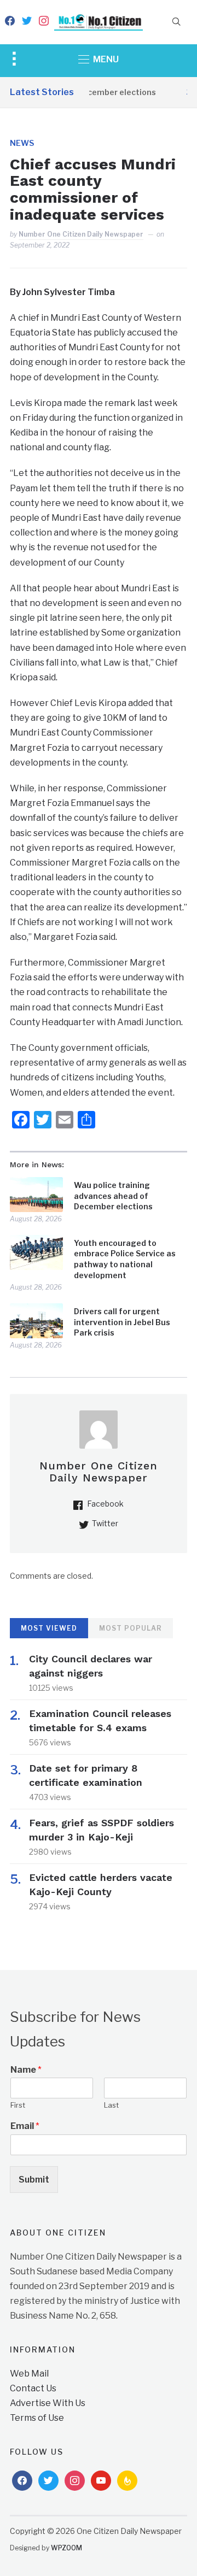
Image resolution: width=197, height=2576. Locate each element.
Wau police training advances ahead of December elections (113, 1196)
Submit (34, 2180)
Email (25, 2126)
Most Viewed (49, 1628)
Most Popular (131, 1628)
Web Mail (29, 2374)
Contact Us (33, 2388)
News (22, 143)
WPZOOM (66, 2548)
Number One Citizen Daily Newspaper (81, 234)
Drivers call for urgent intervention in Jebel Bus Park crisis (122, 1322)
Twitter (105, 1523)
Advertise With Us (48, 2403)
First (18, 2105)
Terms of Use (37, 2418)
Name (26, 2070)
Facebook (105, 1504)
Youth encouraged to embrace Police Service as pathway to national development (125, 1259)
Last (111, 2105)
